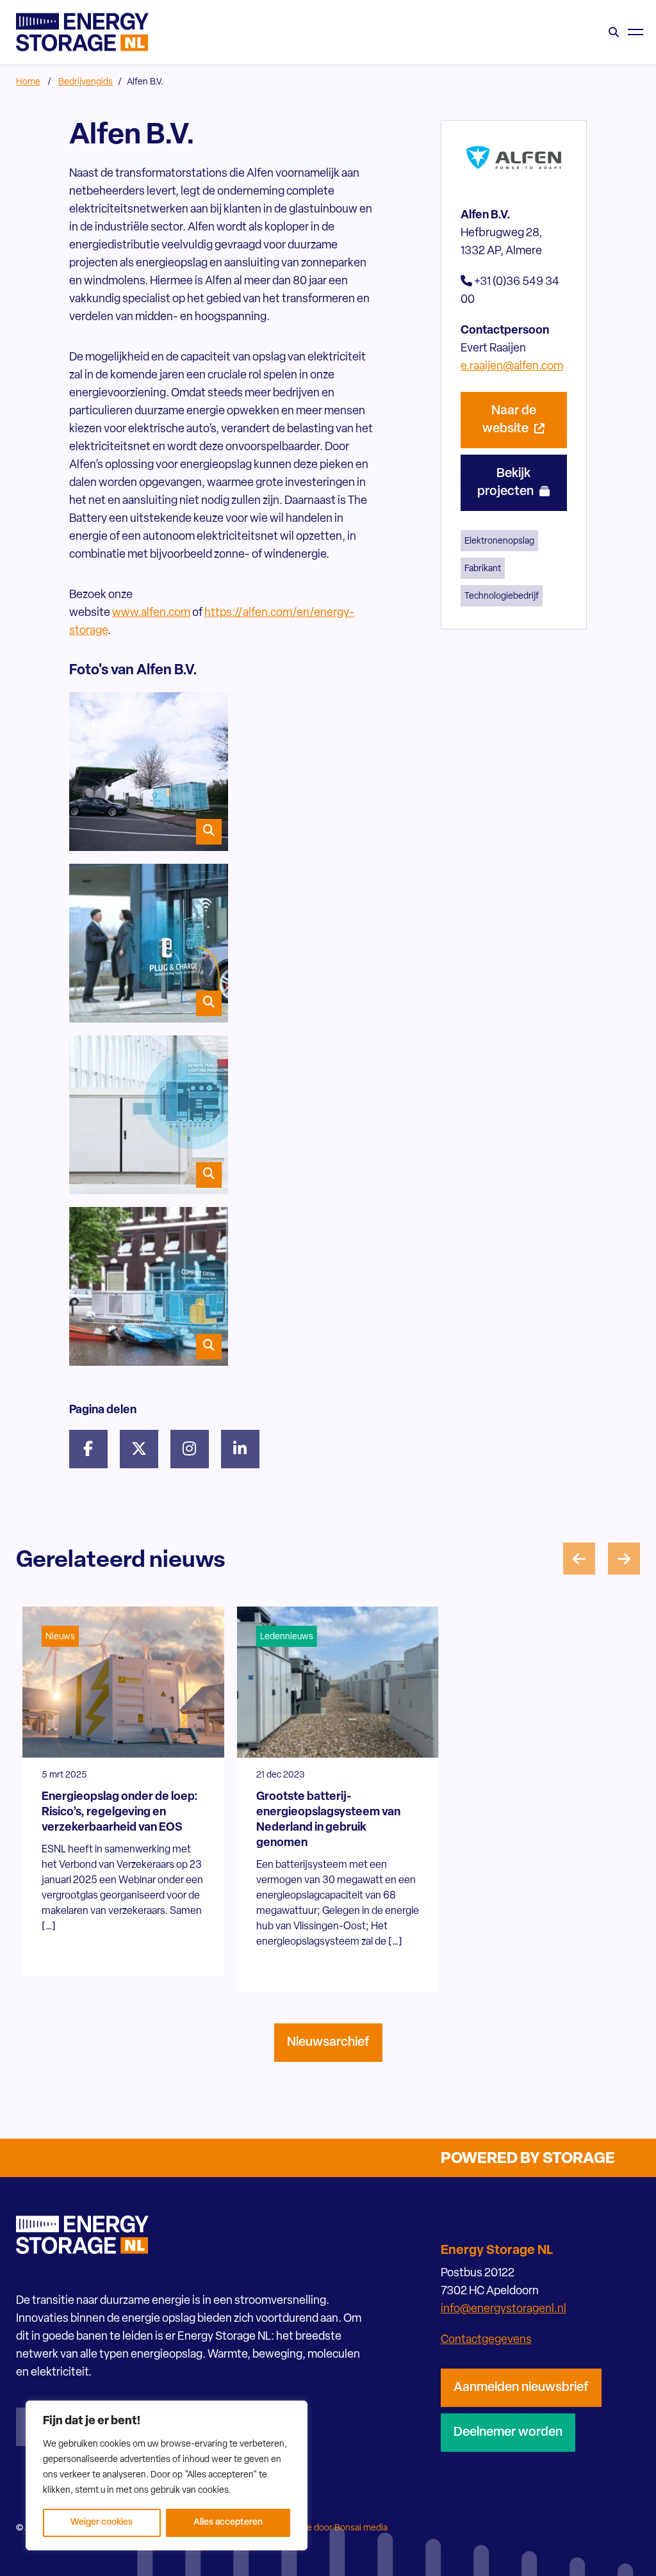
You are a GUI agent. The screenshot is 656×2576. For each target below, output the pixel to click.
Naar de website (509, 420)
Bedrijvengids (86, 82)
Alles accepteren (228, 2523)
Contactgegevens (486, 2340)
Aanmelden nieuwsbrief (521, 2388)
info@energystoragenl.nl (504, 2310)
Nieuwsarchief (328, 2043)
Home (28, 82)
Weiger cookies (102, 2523)
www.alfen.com (151, 613)
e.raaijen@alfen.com (512, 367)
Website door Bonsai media (333, 2528)
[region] (167, 2475)
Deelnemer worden (508, 2433)
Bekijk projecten (507, 483)
